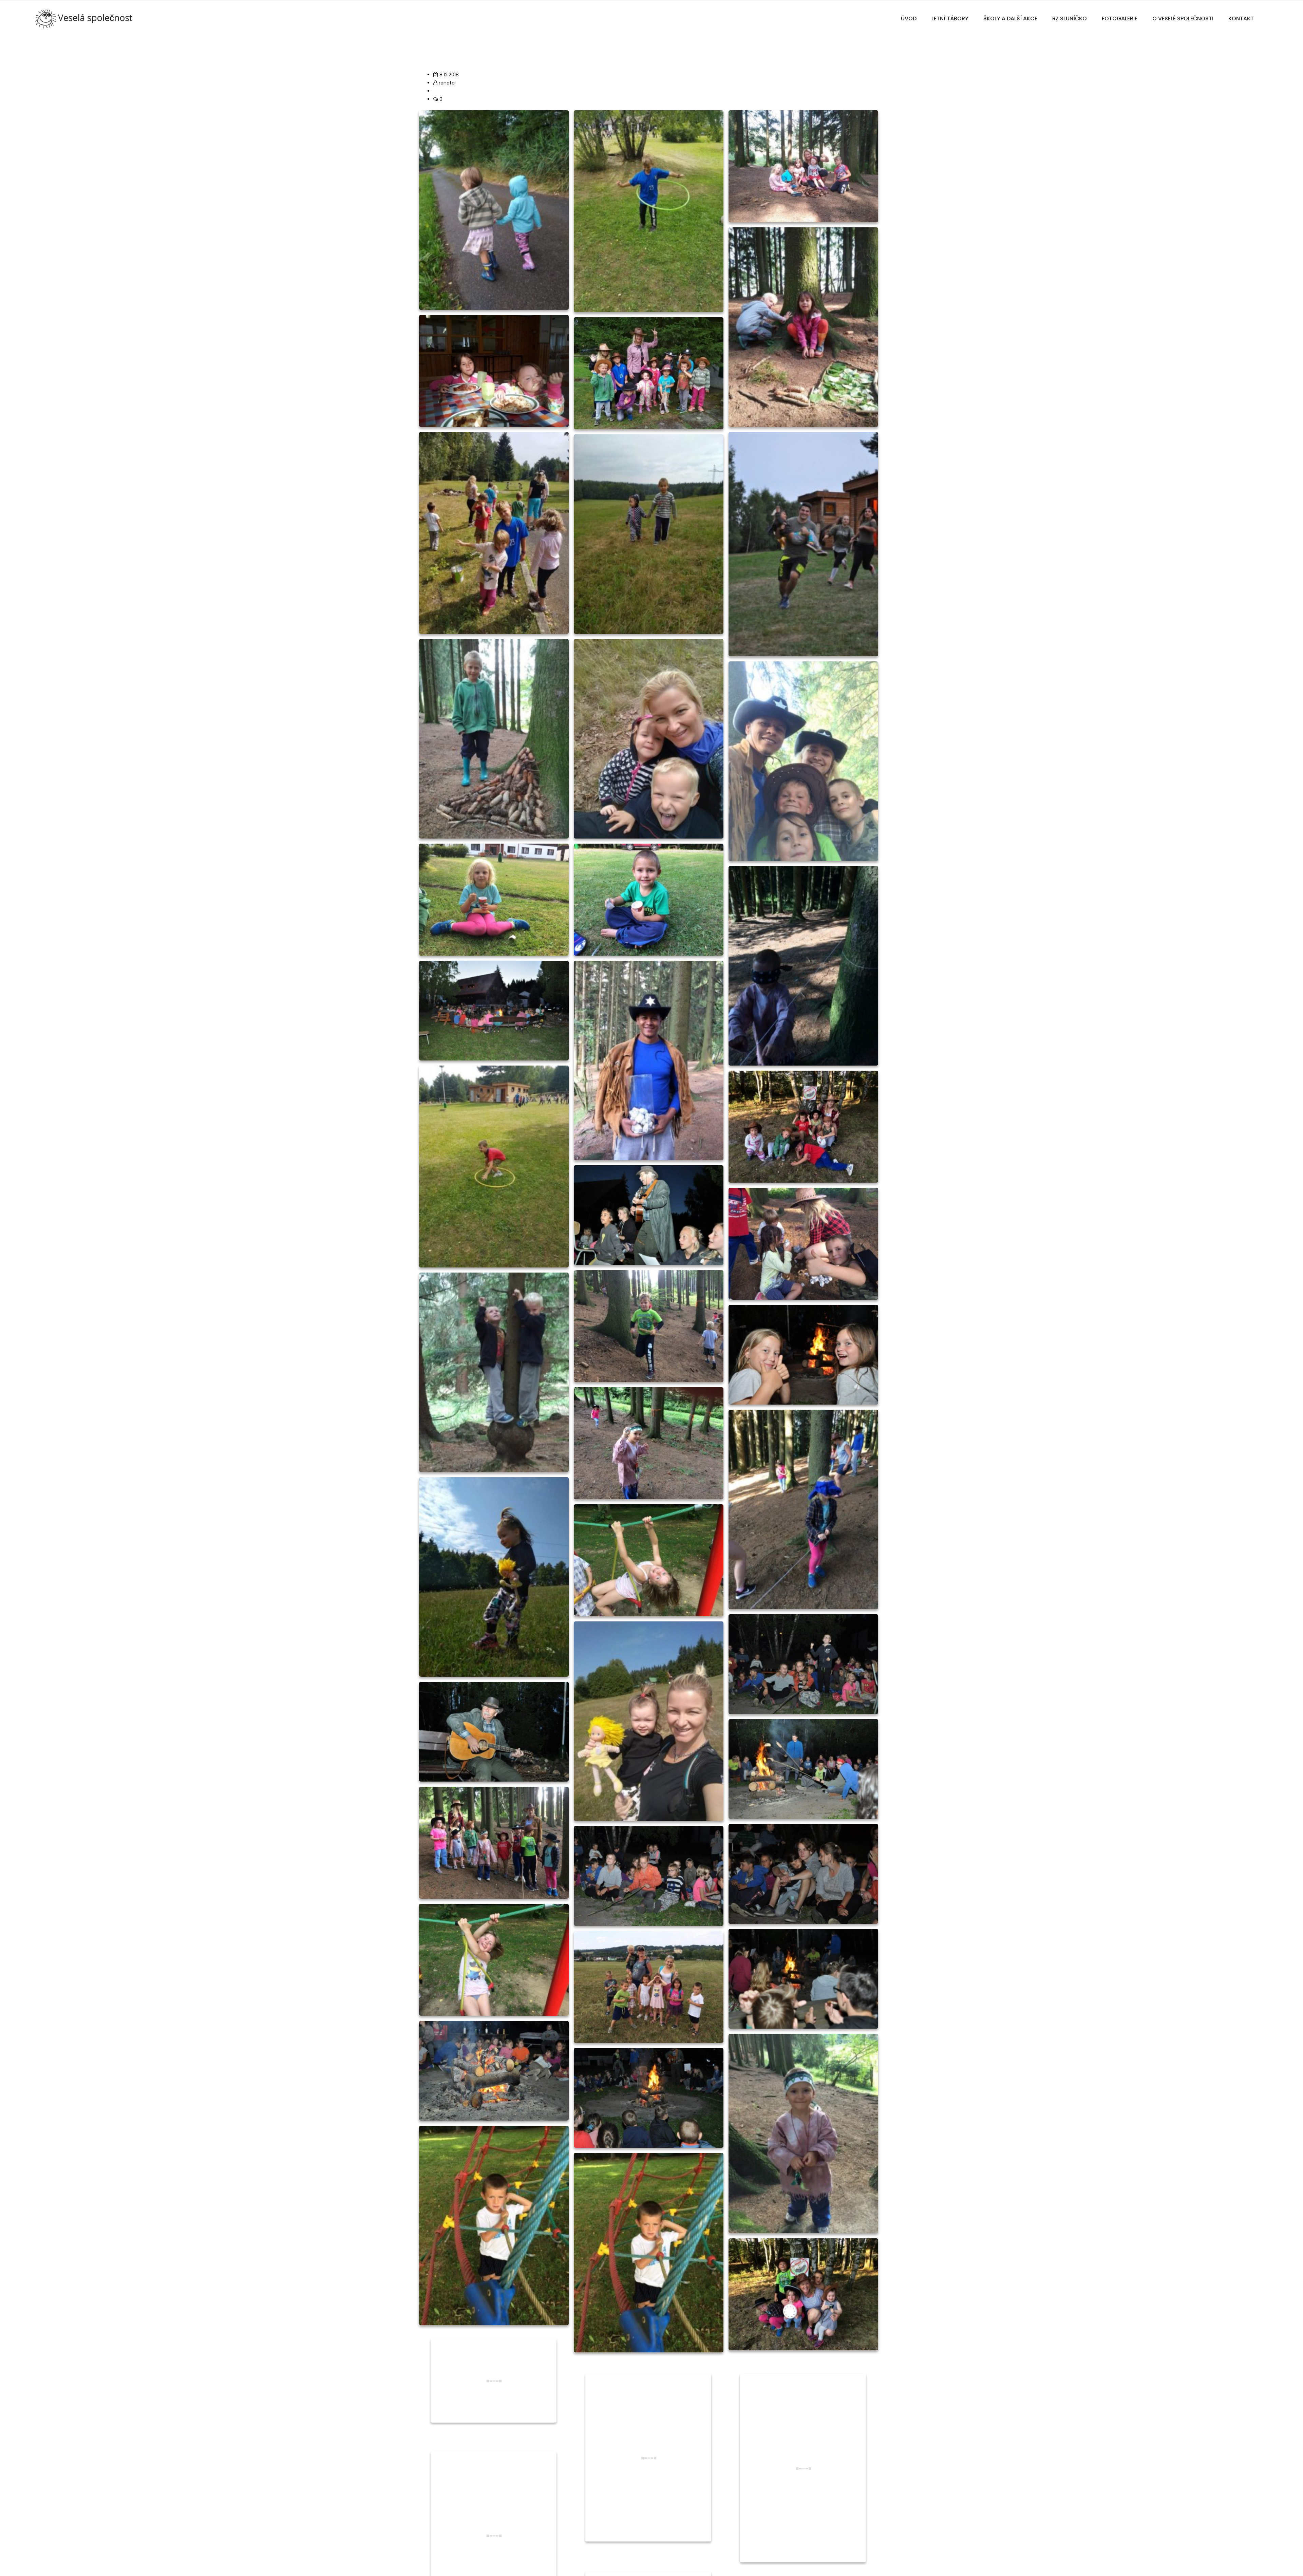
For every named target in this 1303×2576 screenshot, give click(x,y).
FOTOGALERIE (1120, 18)
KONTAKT (1241, 18)
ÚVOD (909, 18)
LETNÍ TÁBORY (950, 18)
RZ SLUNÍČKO (1070, 18)
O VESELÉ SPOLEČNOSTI (1183, 18)
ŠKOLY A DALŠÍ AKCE (1010, 18)
